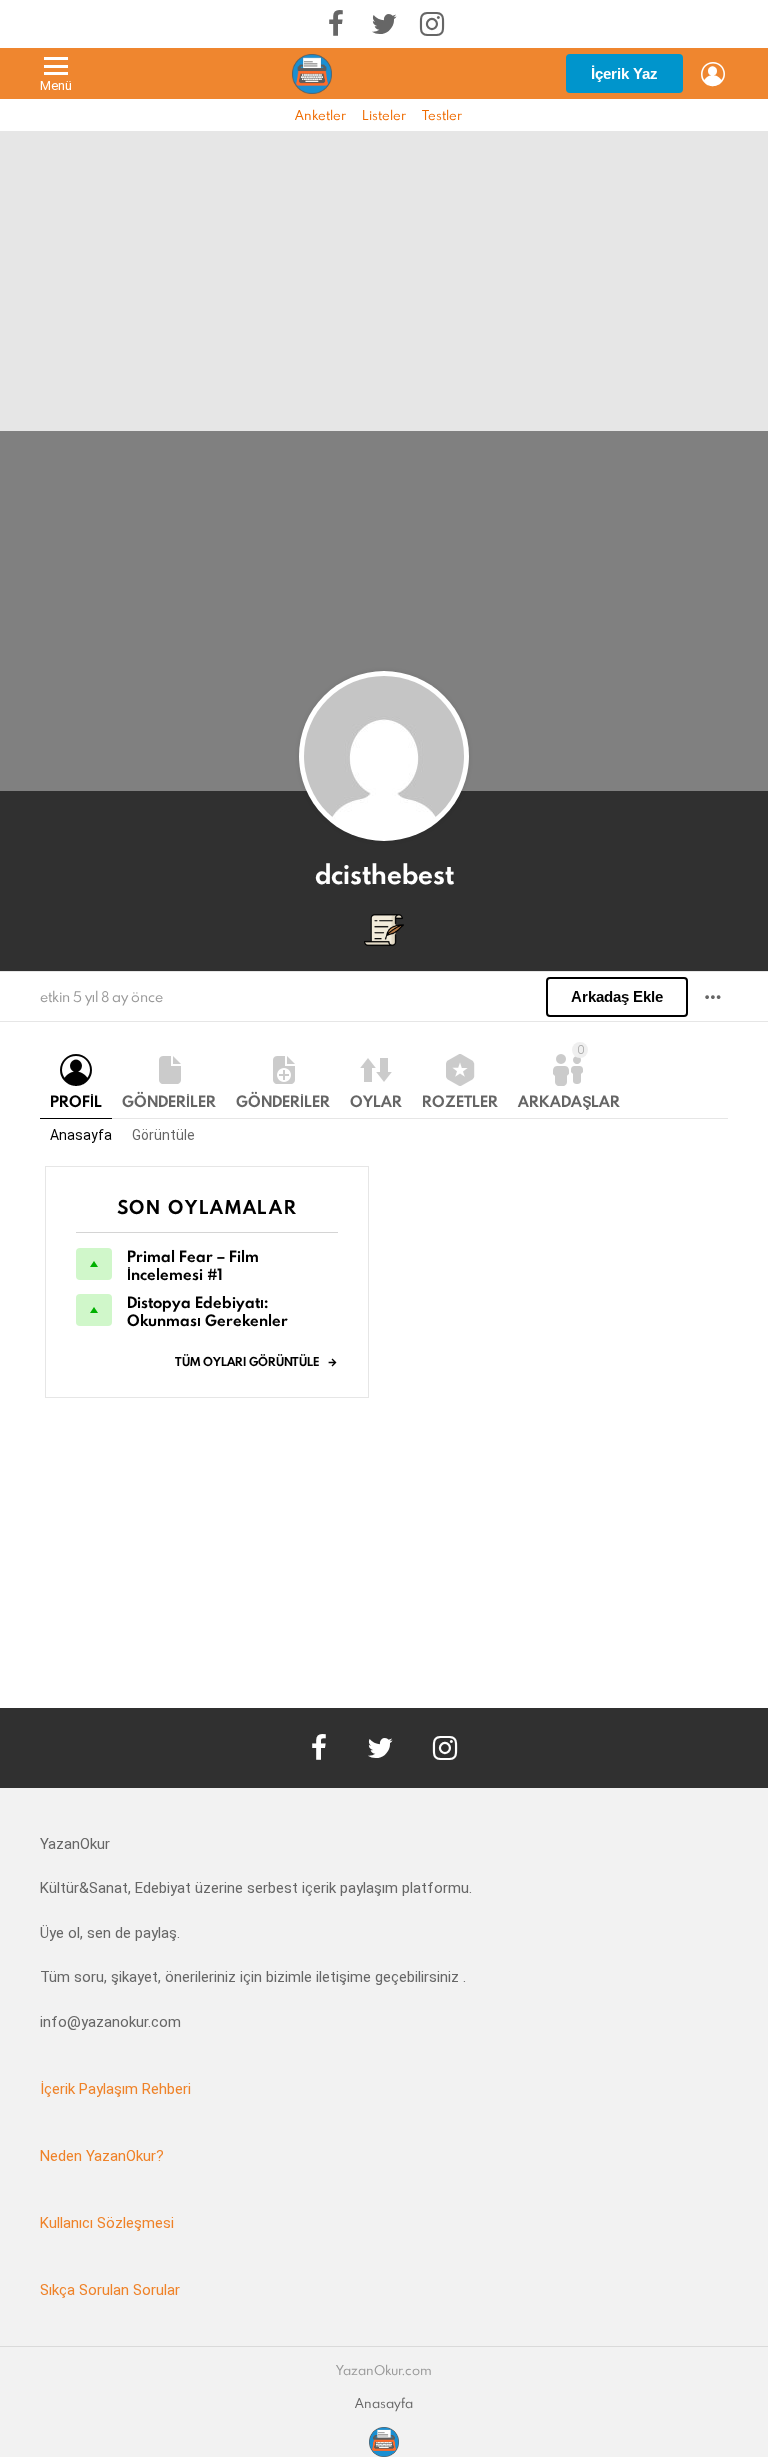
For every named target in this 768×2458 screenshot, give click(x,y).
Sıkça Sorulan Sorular (110, 2290)
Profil (76, 1101)
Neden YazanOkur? (102, 2156)
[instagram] (432, 24)
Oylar (376, 1101)
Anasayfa (81, 1135)
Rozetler (460, 1101)
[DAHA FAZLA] (713, 997)
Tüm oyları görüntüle (247, 1361)
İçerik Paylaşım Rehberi (115, 2089)
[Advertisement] (384, 281)
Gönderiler (169, 1101)
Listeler (384, 115)
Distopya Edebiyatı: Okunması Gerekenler (207, 1311)
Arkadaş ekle (617, 996)
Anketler (320, 115)
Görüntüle (163, 1135)
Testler (442, 115)
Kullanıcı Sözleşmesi (107, 2223)
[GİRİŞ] (713, 74)
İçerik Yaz (624, 73)
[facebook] (336, 24)
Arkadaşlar (569, 1077)
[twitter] (384, 24)
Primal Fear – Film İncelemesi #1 (193, 1265)
